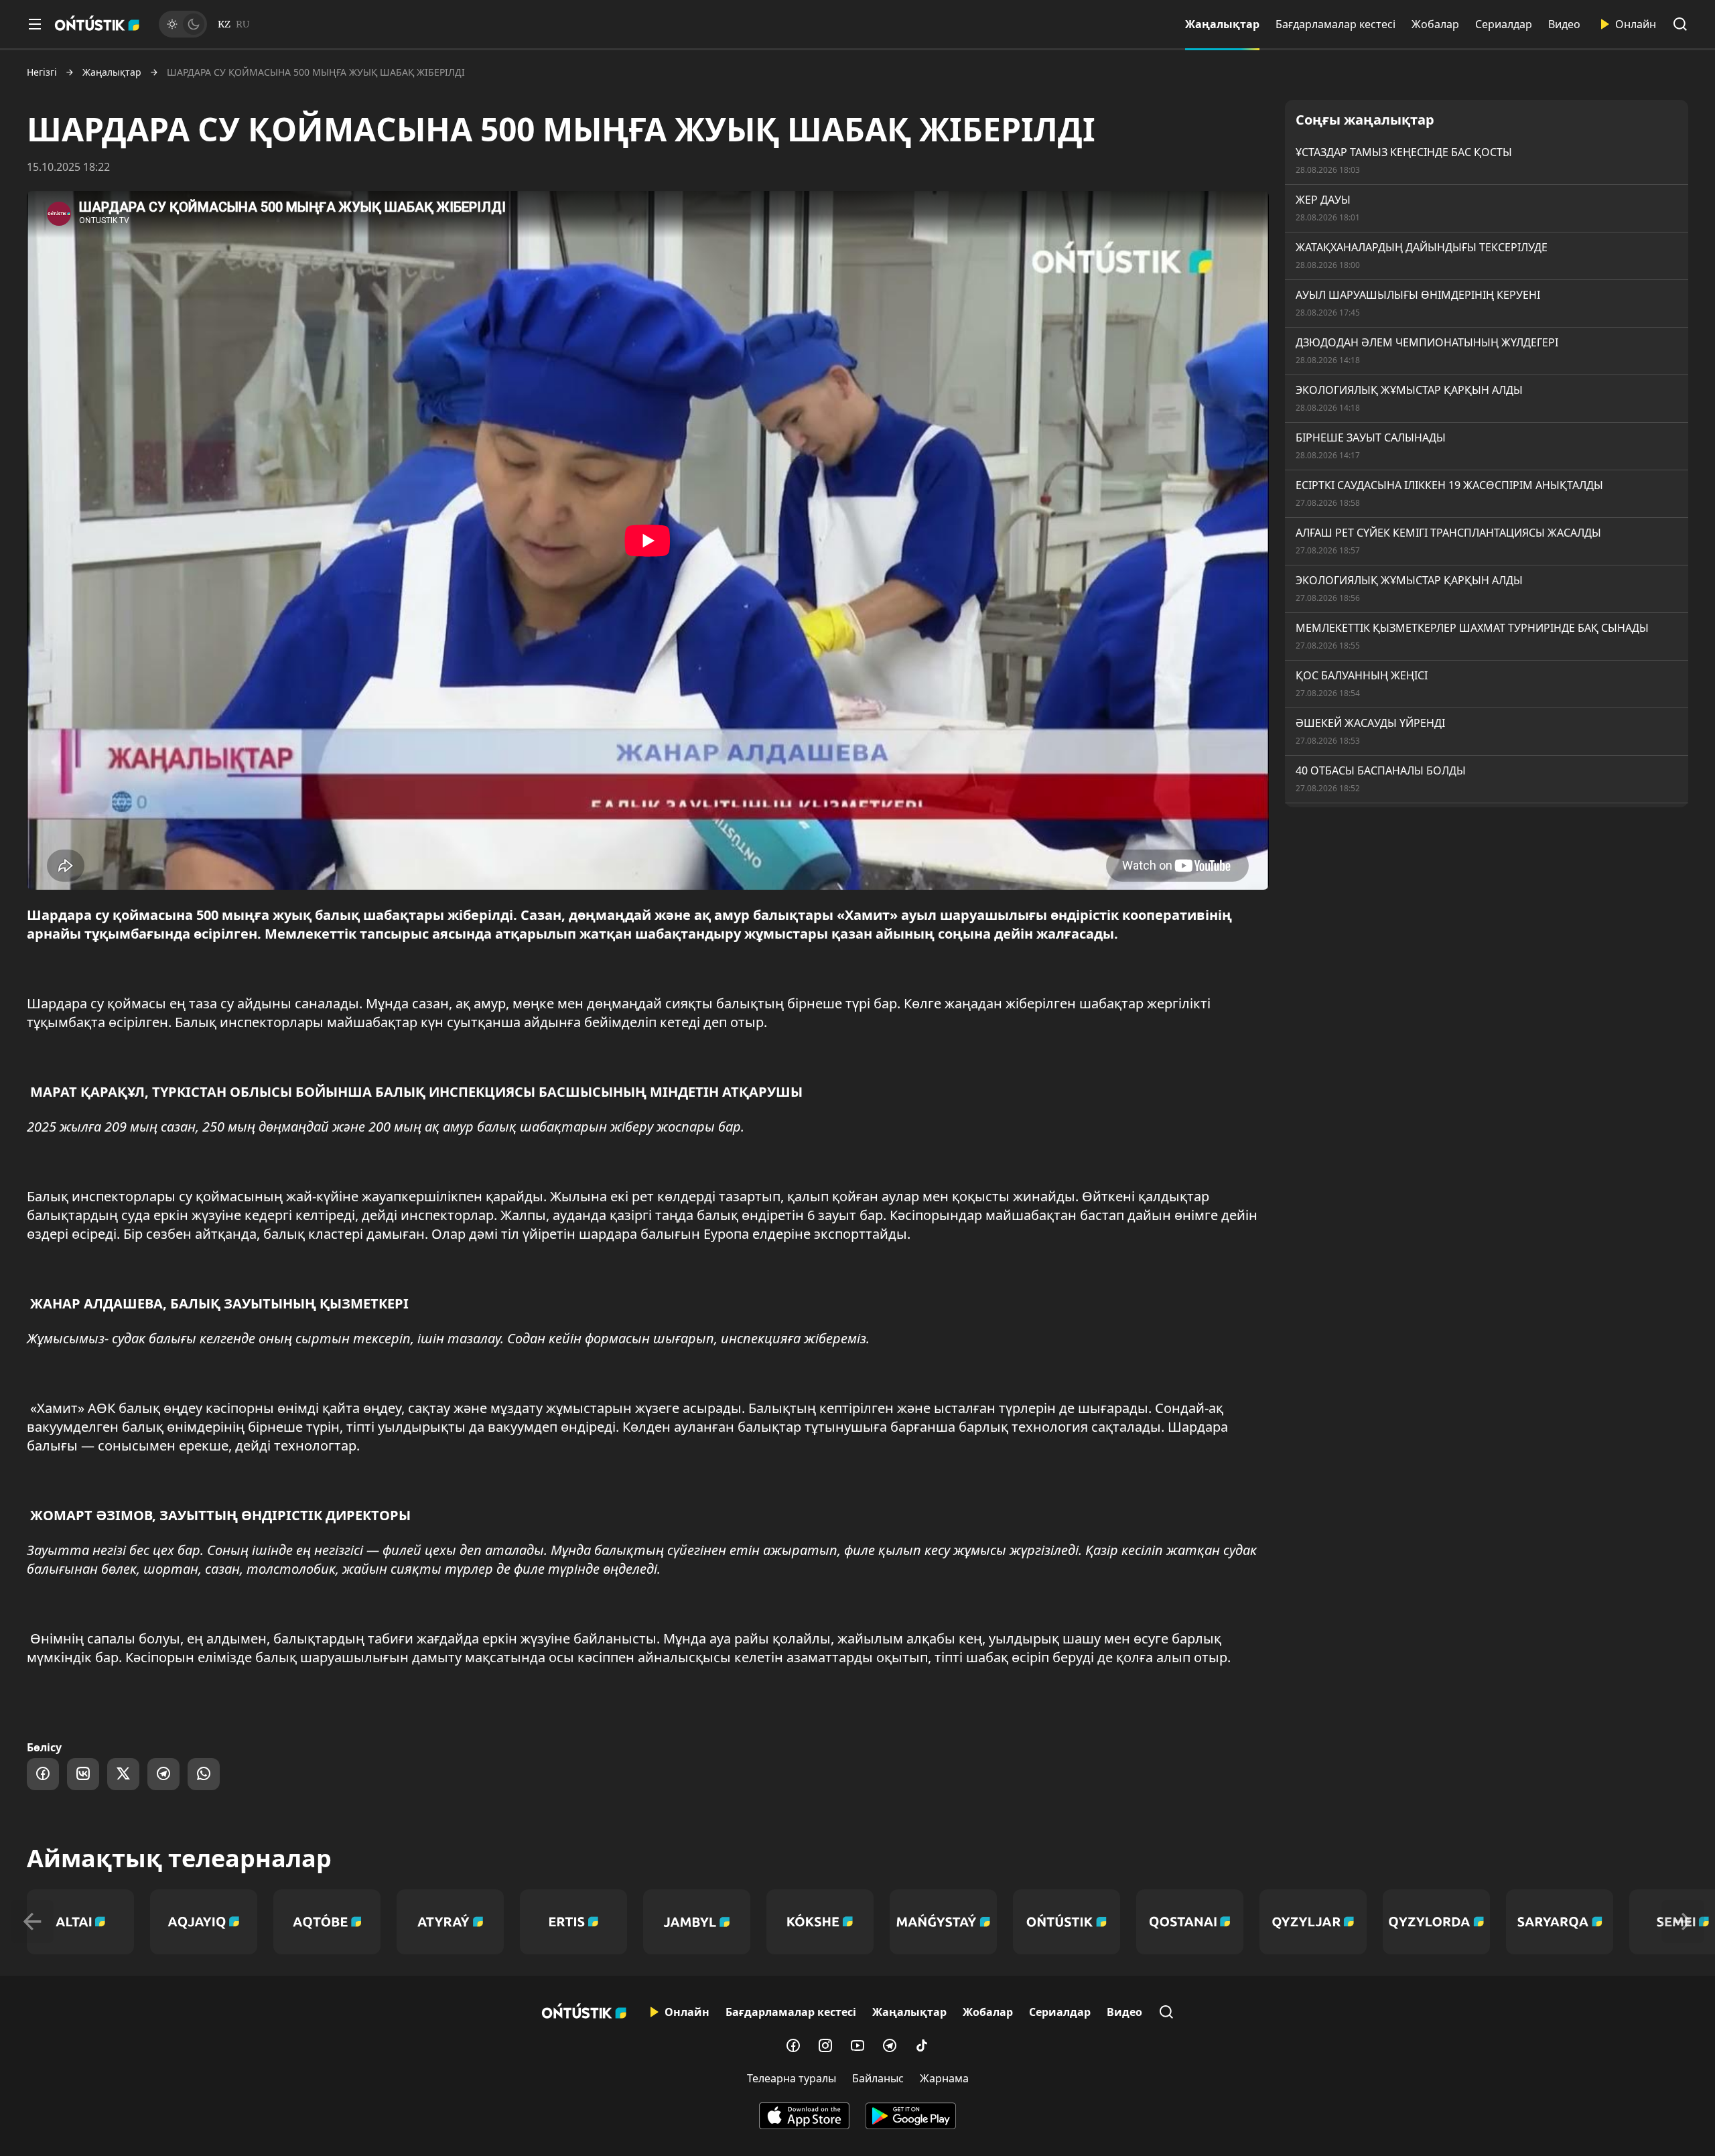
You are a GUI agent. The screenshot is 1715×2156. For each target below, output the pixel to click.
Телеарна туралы (792, 2078)
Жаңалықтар (1222, 24)
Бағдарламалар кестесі (1335, 24)
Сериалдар (1504, 24)
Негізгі (42, 72)
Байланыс (878, 2078)
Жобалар (1435, 24)
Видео (1564, 24)
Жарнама (944, 2078)
